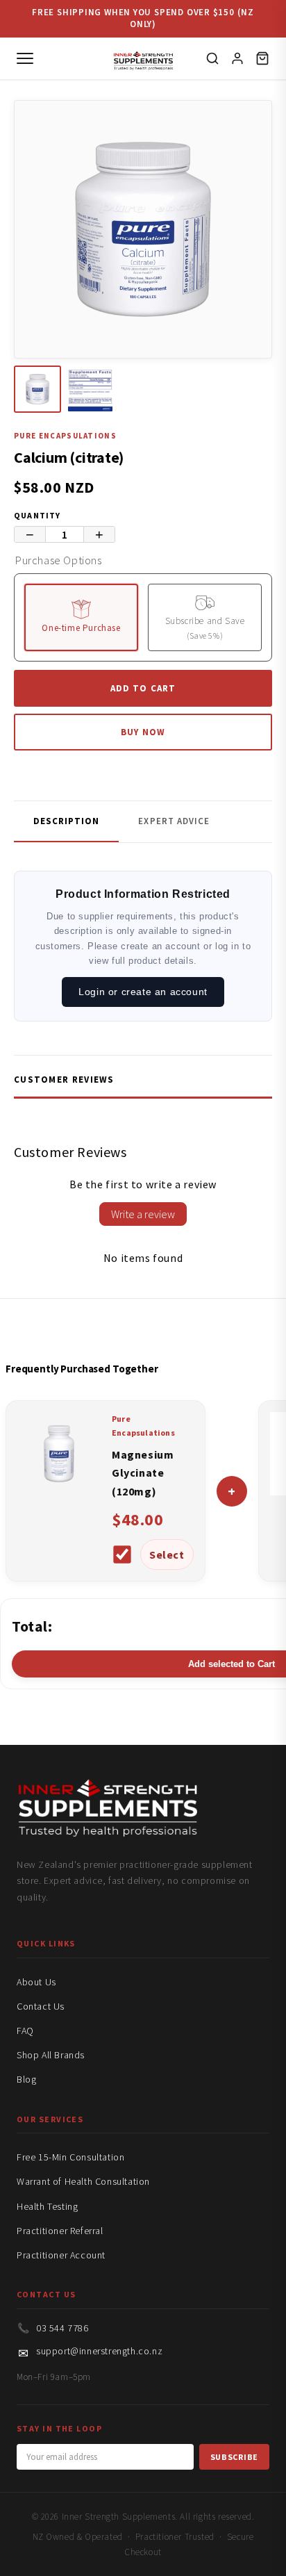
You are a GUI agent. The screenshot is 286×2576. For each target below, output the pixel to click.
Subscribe (234, 2457)
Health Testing (47, 2206)
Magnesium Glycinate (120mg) (143, 1473)
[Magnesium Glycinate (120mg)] (59, 1491)
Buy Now (143, 732)
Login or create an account (143, 992)
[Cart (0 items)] (262, 58)
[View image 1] (37, 389)
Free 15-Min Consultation (70, 2157)
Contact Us (41, 2006)
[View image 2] (90, 389)
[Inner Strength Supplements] (143, 58)
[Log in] (237, 58)
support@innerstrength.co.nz (99, 2351)
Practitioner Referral (60, 2231)
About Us (36, 1982)
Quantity (37, 515)
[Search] (212, 58)
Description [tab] (66, 821)
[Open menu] (25, 58)
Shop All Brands (51, 2055)
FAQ (25, 2031)
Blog (26, 2079)
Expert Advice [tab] (174, 821)
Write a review (143, 1214)
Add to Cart (143, 688)
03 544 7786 (62, 2328)
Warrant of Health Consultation (83, 2181)
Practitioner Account (61, 2255)
